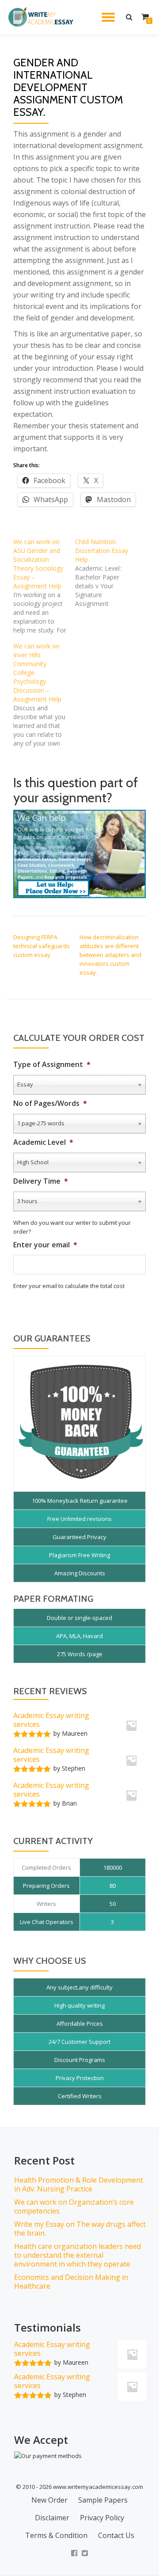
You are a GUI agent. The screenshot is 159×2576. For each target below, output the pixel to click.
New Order (49, 2500)
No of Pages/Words (50, 1103)
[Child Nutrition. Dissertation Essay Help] (106, 573)
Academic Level (43, 1142)
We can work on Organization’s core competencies (74, 2206)
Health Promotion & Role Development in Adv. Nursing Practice (79, 2184)
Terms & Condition (56, 2535)
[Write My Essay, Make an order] (79, 854)
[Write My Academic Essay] (42, 17)
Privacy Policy (102, 2518)
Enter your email (45, 1245)
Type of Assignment (52, 1065)
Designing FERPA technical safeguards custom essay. (42, 946)
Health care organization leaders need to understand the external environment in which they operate (78, 2255)
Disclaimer (52, 2518)
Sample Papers (103, 2500)
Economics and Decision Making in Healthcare (71, 2282)
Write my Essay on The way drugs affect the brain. (80, 2229)
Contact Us (116, 2535)
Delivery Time (41, 1181)
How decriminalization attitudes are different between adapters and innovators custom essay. (110, 955)
